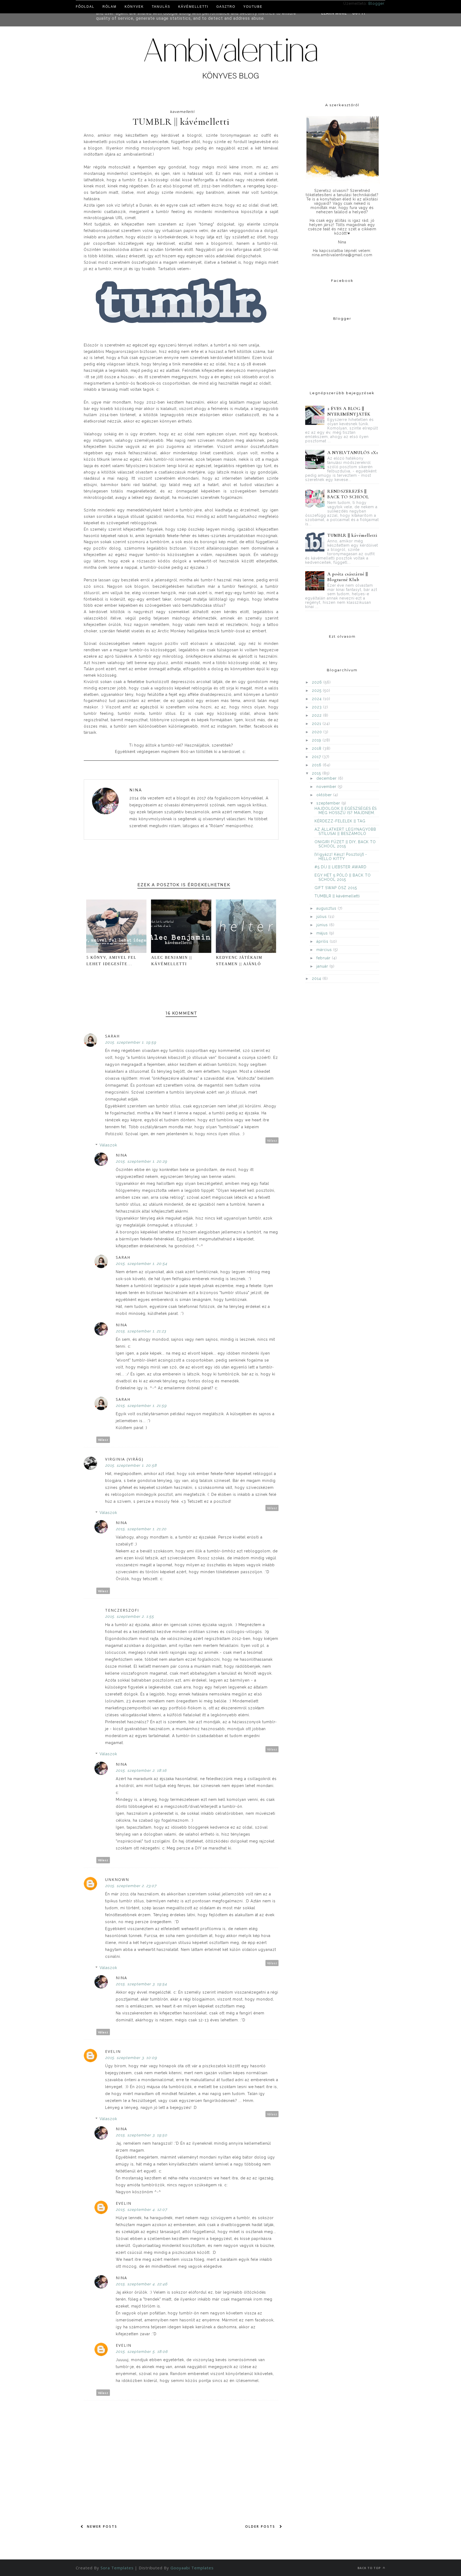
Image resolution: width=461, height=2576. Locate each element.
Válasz (272, 1140)
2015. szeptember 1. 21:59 (141, 1406)
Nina (136, 790)
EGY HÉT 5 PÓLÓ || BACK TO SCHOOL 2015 (343, 877)
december (327, 778)
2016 (317, 765)
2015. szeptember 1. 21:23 (141, 1331)
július (322, 917)
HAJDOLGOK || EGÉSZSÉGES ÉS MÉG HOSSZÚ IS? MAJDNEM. (346, 811)
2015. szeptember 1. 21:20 (141, 1529)
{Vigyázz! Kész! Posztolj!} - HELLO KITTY (341, 857)
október (325, 795)
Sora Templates (117, 2568)
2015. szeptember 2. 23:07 (131, 1886)
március (325, 950)
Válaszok (108, 1145)
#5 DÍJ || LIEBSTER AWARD (341, 867)
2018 (317, 748)
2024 (317, 699)
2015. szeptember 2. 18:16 (141, 1770)
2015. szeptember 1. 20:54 (142, 1264)
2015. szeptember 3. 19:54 (141, 1984)
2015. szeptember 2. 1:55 (130, 1616)
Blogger (376, 3)
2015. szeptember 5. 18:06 (142, 2352)
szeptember (329, 803)
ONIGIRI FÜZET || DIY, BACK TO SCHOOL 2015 (345, 844)
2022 (317, 715)
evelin (113, 2051)
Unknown (117, 1879)
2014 (317, 979)
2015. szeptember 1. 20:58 (131, 1465)
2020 (318, 732)
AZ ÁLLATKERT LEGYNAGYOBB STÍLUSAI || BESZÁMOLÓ (345, 831)
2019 (317, 740)
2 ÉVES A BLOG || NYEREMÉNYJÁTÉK (349, 411)
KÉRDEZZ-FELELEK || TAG (340, 821)
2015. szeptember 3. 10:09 (131, 2058)
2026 (318, 682)
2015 (317, 773)
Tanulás (161, 7)
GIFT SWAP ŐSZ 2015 (336, 888)
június (323, 925)
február (324, 958)
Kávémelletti (193, 7)
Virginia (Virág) (124, 1459)
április (323, 941)
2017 (317, 757)
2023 (317, 707)
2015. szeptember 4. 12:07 (141, 2210)
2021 (317, 724)
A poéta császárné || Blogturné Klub (348, 577)
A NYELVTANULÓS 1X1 (353, 453)
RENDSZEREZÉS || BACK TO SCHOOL (348, 494)
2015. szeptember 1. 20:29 (141, 1161)
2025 (317, 691)
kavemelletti (182, 112)
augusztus (327, 908)
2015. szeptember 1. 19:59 (131, 1042)
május (323, 933)
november (327, 787)
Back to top (370, 2568)
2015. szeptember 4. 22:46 (142, 2284)
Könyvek (134, 7)
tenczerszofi (122, 1610)
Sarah (112, 1036)
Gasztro (226, 7)
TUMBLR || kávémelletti (353, 535)
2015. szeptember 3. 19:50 (142, 2135)
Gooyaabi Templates (192, 2568)
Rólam (110, 7)
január (323, 966)
